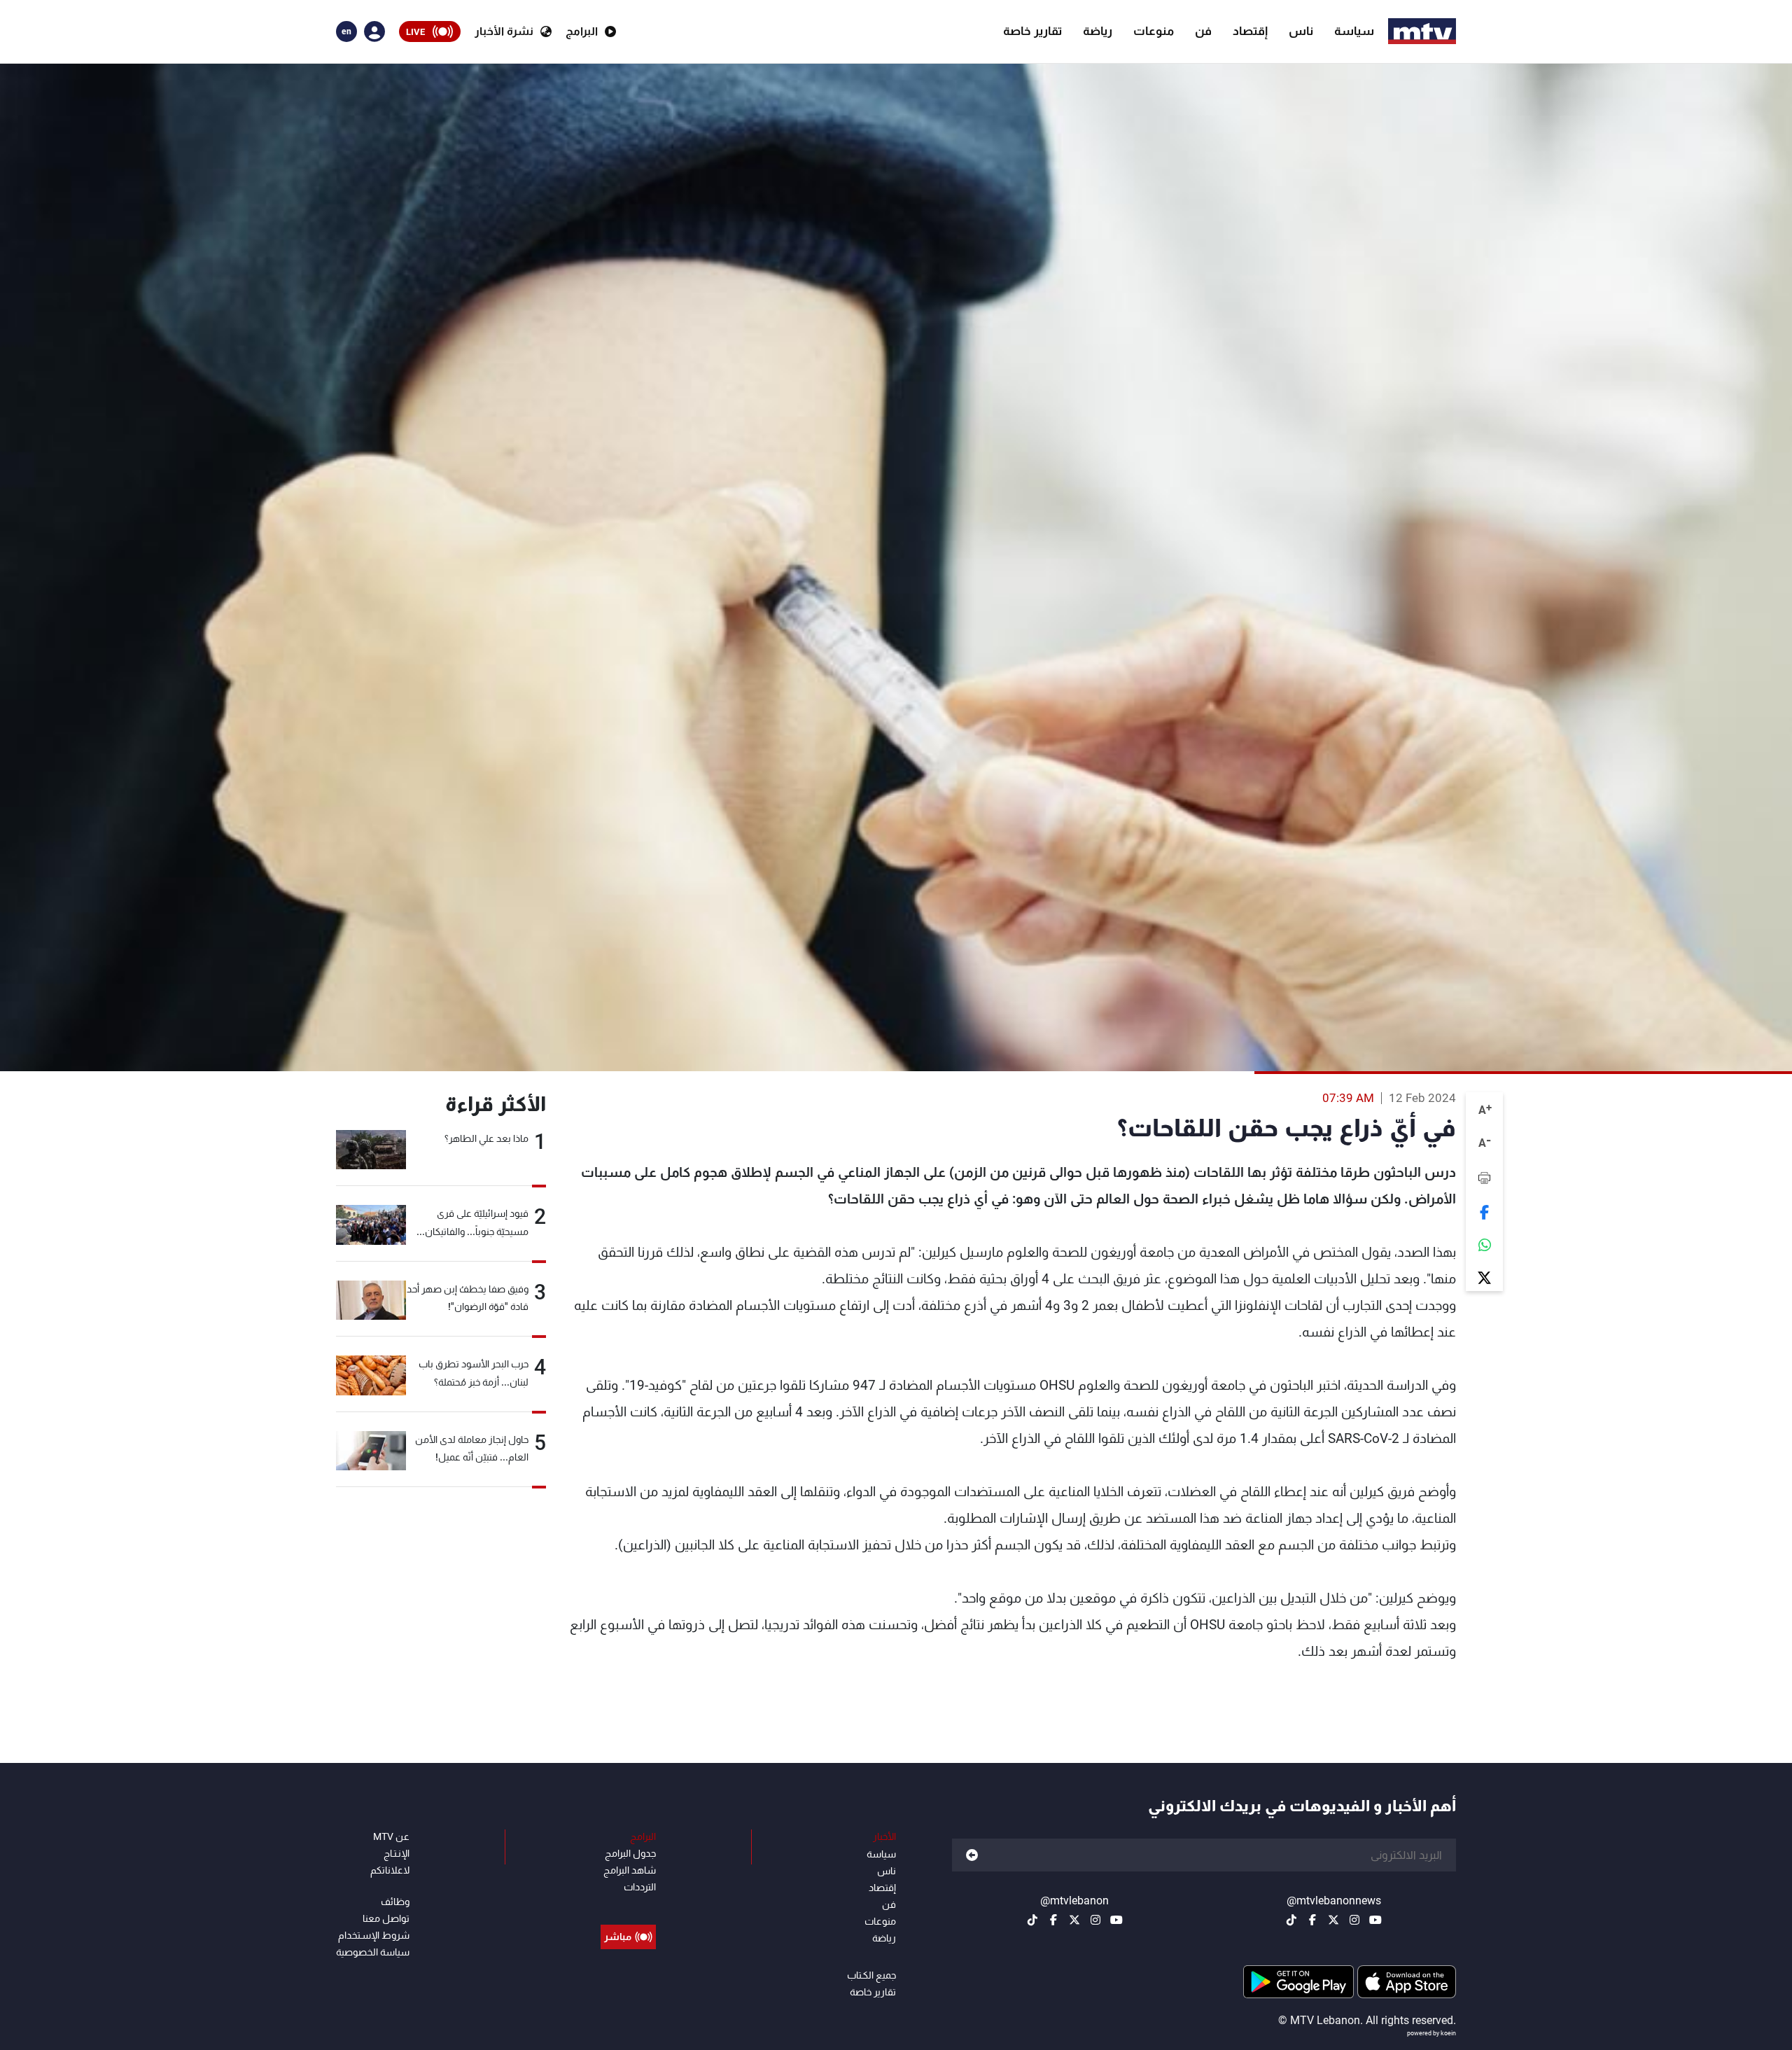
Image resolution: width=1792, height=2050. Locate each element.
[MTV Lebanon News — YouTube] (1375, 1920)
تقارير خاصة (1032, 31)
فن (1203, 31)
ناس (1301, 31)
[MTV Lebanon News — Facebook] (1312, 1920)
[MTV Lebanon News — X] (1333, 1920)
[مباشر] (628, 1905)
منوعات (1154, 31)
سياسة (1354, 31)
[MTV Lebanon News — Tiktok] (1291, 1920)
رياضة (1098, 31)
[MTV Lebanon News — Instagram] (1354, 1920)
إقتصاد (1250, 31)
